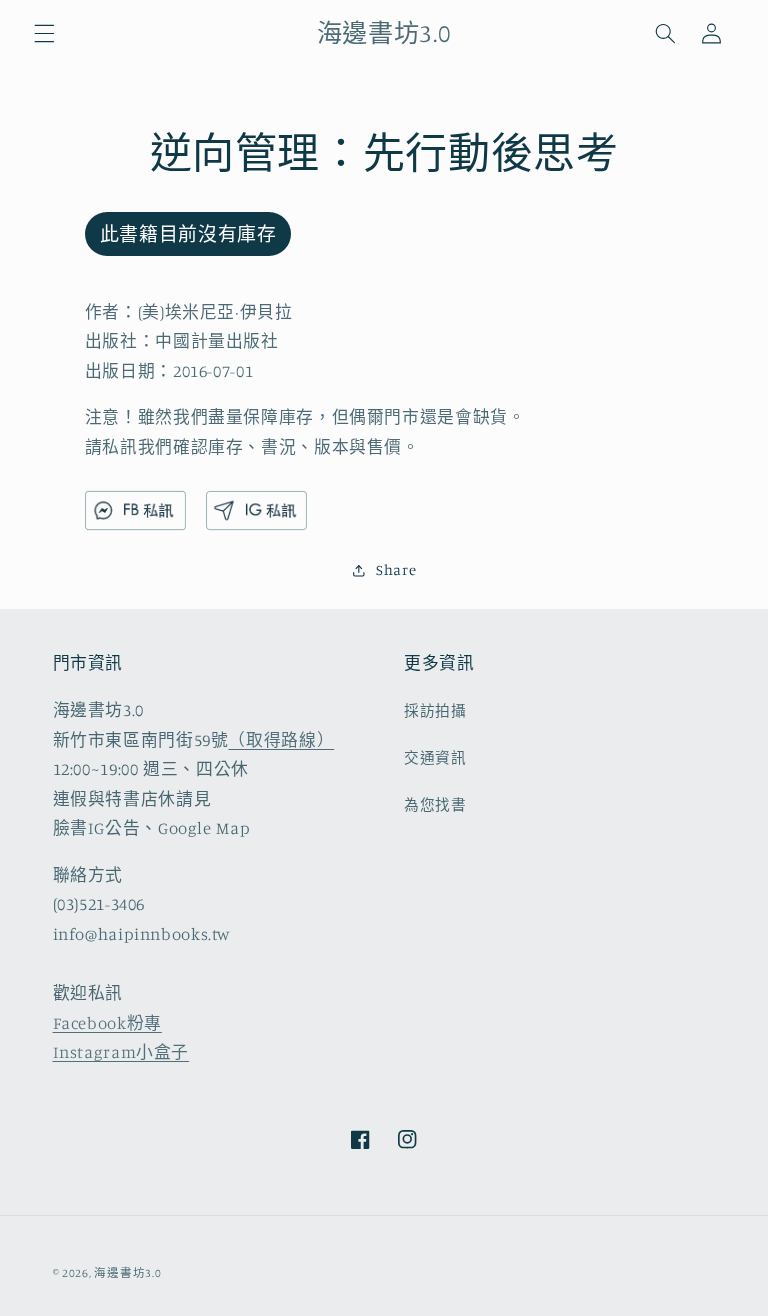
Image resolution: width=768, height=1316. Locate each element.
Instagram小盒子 (121, 1052)
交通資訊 (435, 757)
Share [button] (396, 569)
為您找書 (435, 804)
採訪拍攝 (435, 710)
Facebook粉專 (107, 1023)
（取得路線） (281, 740)
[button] (44, 33)
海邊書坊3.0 (127, 1273)
